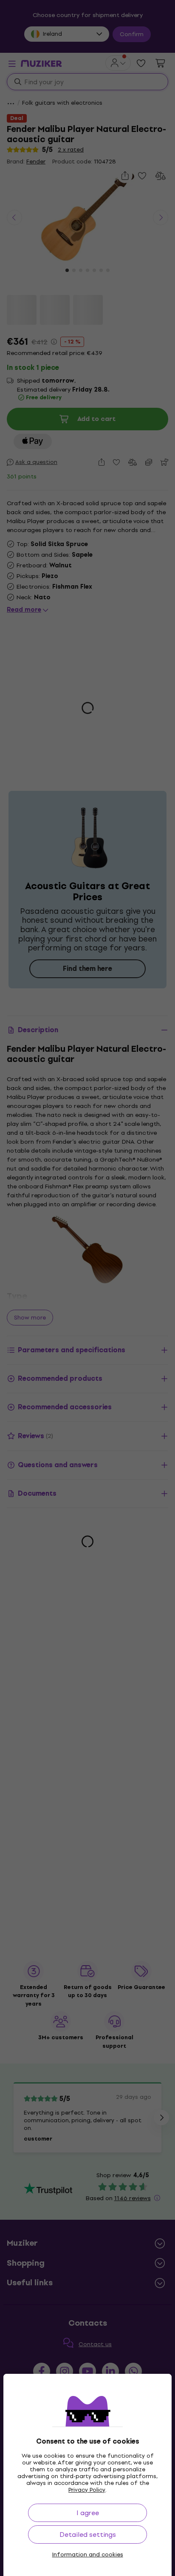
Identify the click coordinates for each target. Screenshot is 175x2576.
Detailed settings (88, 2534)
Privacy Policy (87, 2490)
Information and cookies (88, 2555)
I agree (88, 2513)
